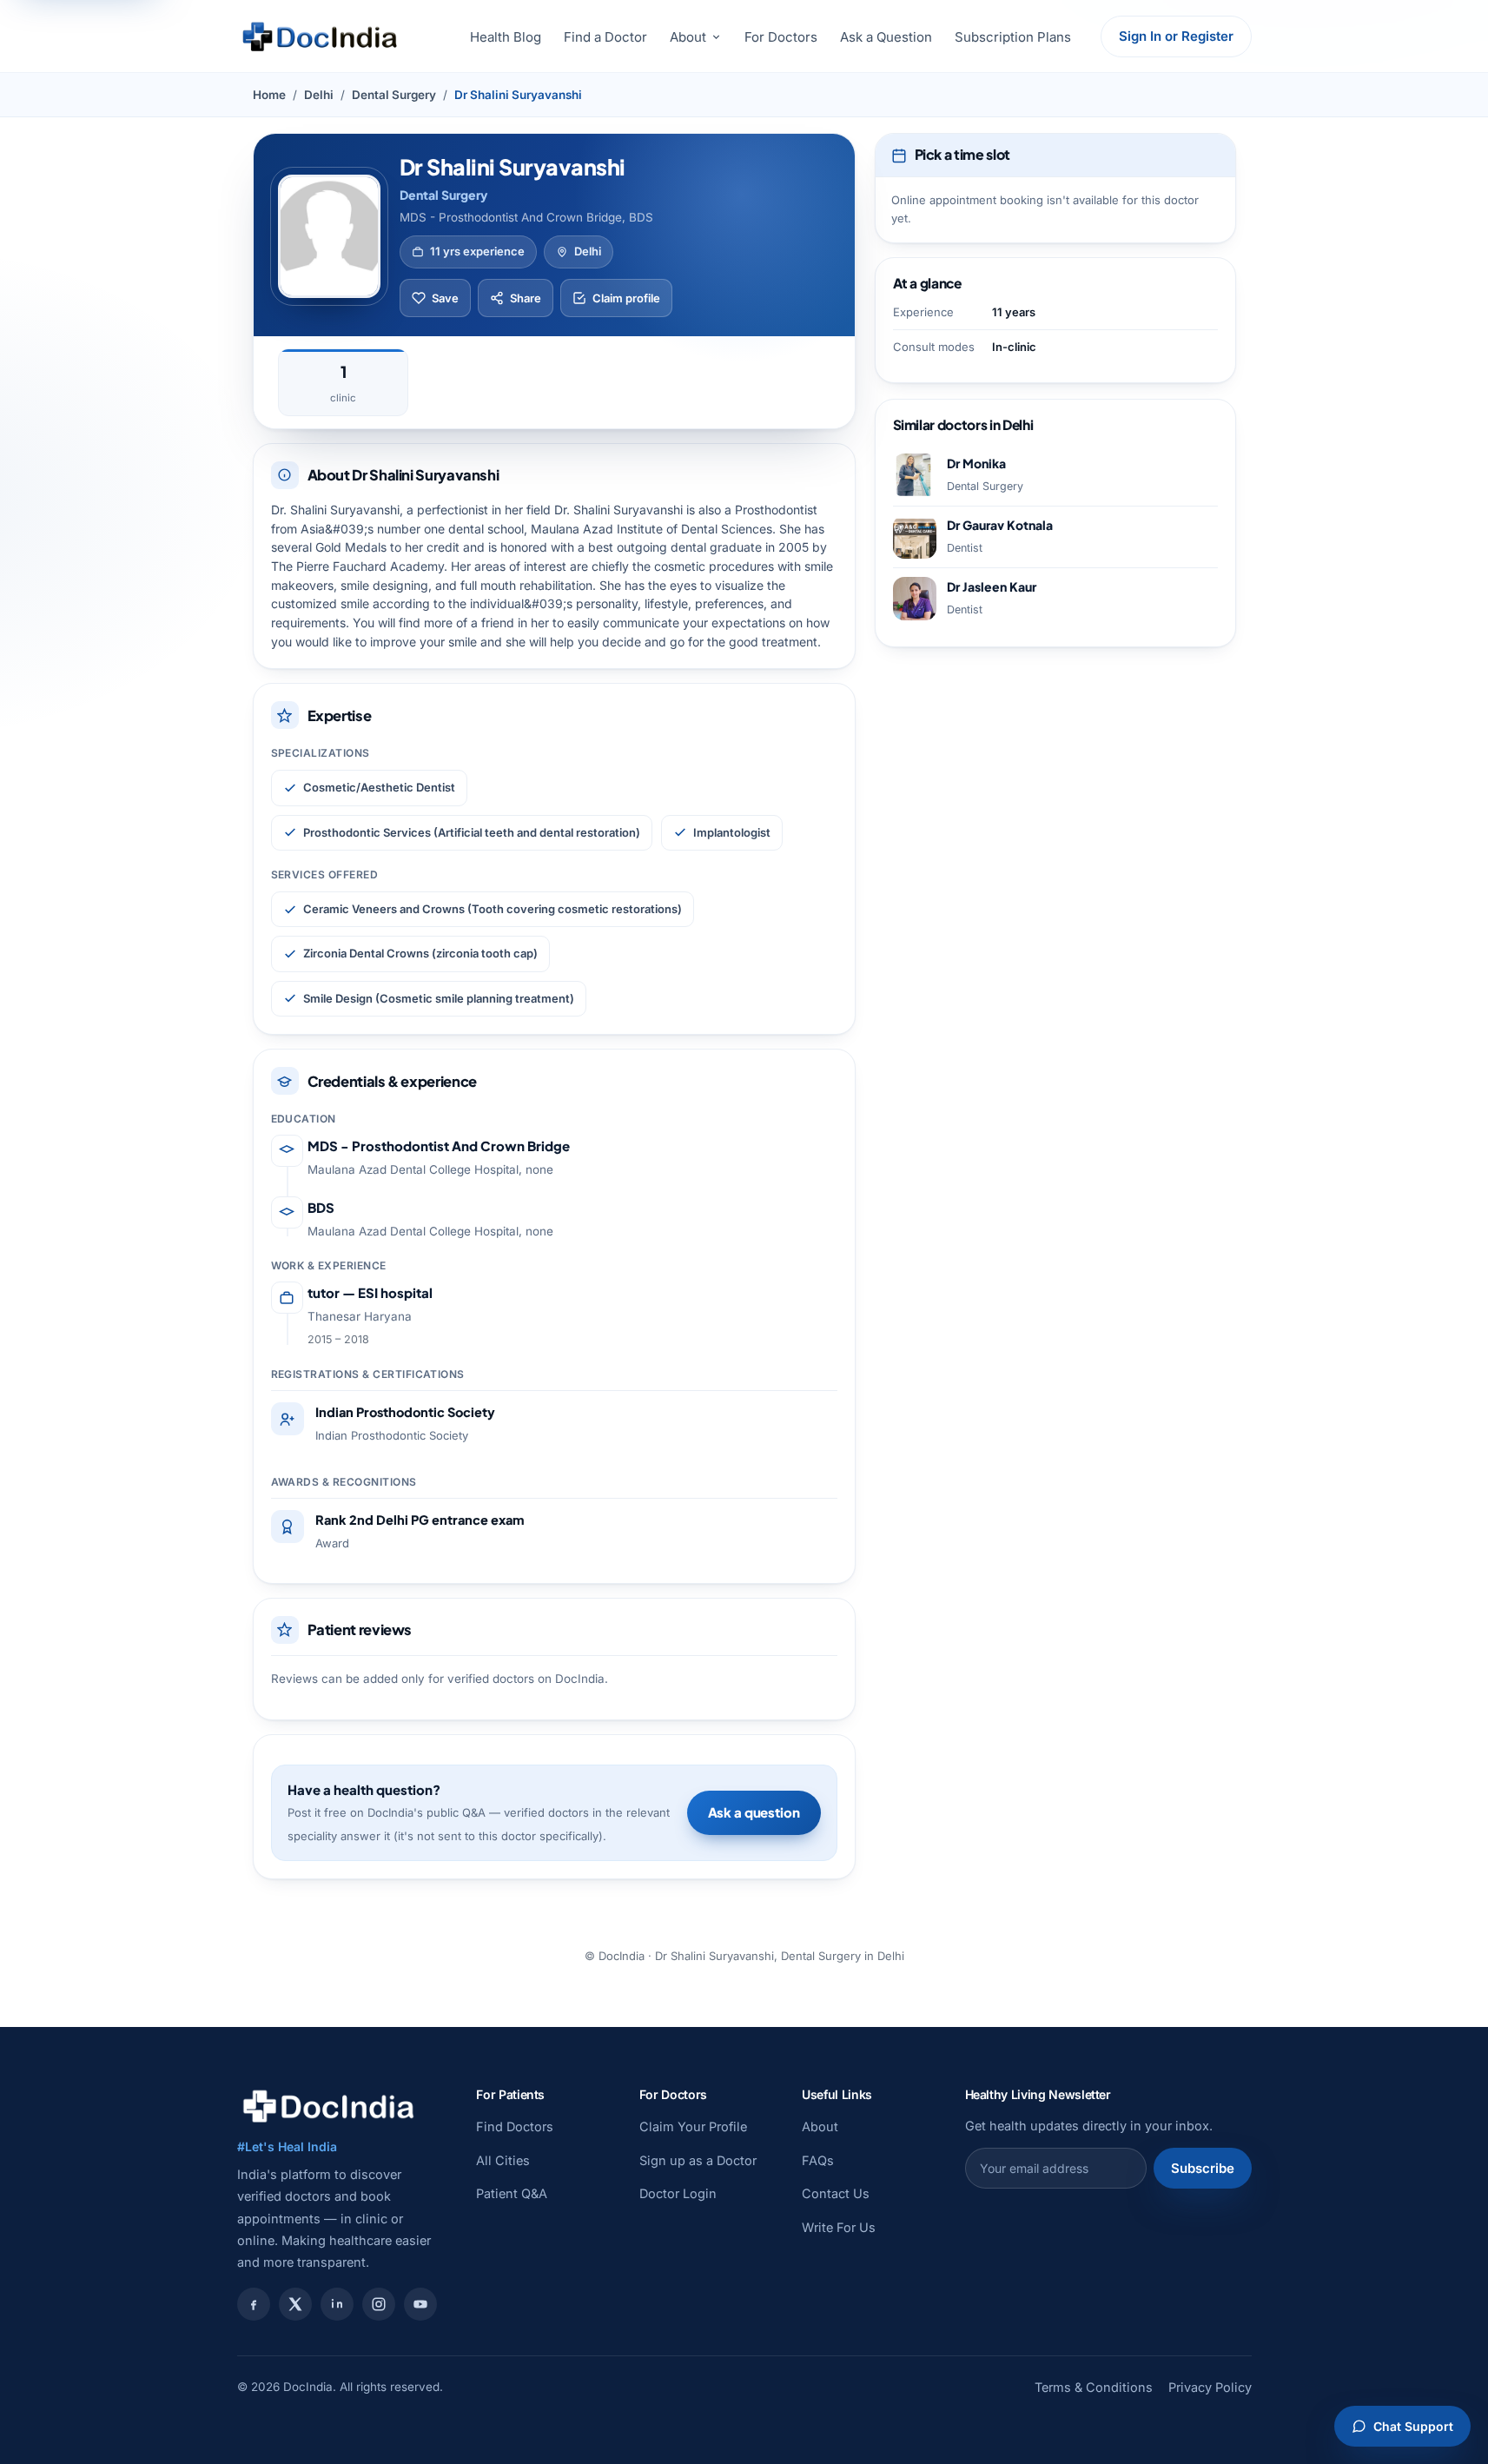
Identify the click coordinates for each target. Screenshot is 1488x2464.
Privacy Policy (1210, 2387)
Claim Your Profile (693, 2126)
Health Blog (506, 37)
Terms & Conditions (1094, 2387)
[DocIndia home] (320, 36)
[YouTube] (420, 2304)
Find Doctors (515, 2126)
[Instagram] (379, 2304)
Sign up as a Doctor (698, 2160)
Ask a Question (886, 37)
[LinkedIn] (337, 2304)
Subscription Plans (1013, 37)
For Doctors (781, 37)
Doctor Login (678, 2193)
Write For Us (839, 2227)
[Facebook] (254, 2304)
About (688, 37)
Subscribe (1203, 2168)
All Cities (503, 2160)
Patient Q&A (512, 2193)
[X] (295, 2304)
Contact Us (836, 2193)
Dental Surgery (394, 95)
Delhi (319, 95)
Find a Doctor (605, 37)
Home (269, 95)
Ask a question (754, 1812)
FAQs (818, 2160)
